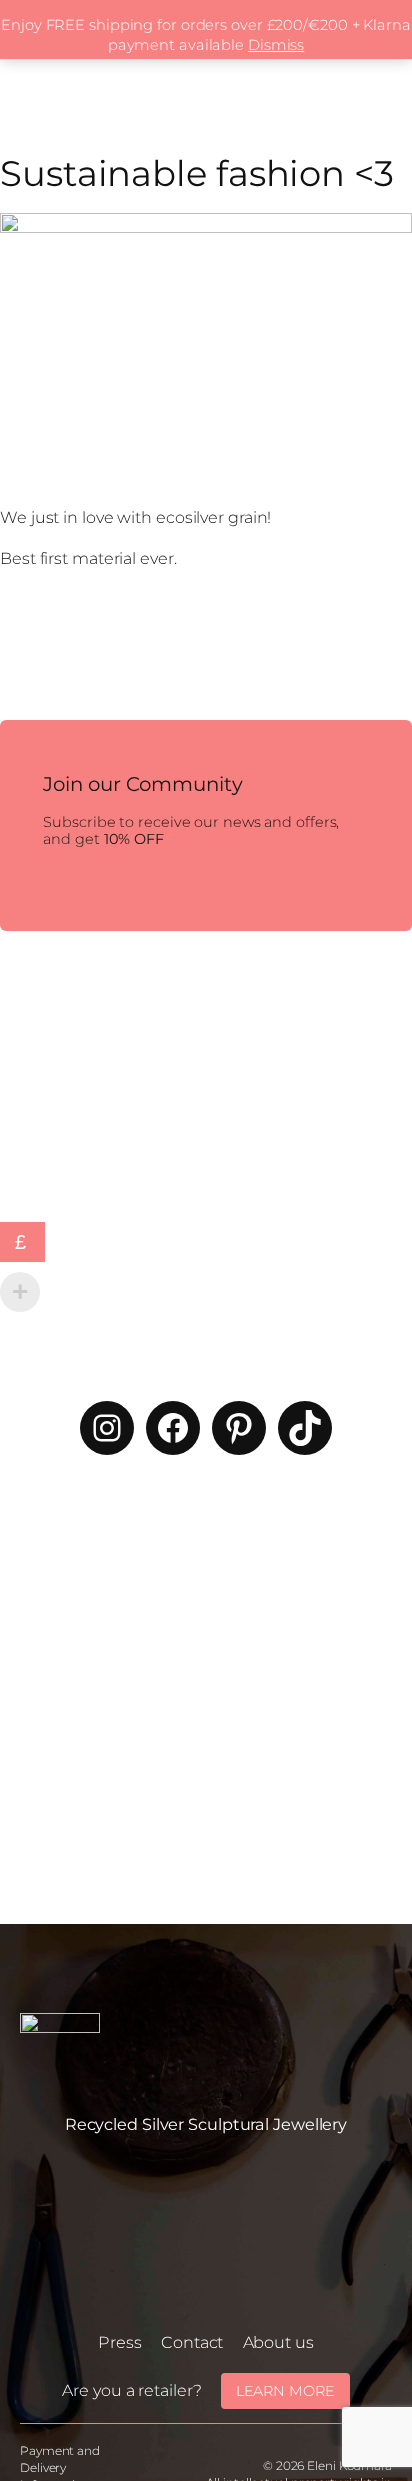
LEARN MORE (285, 2391)
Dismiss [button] (276, 45)
